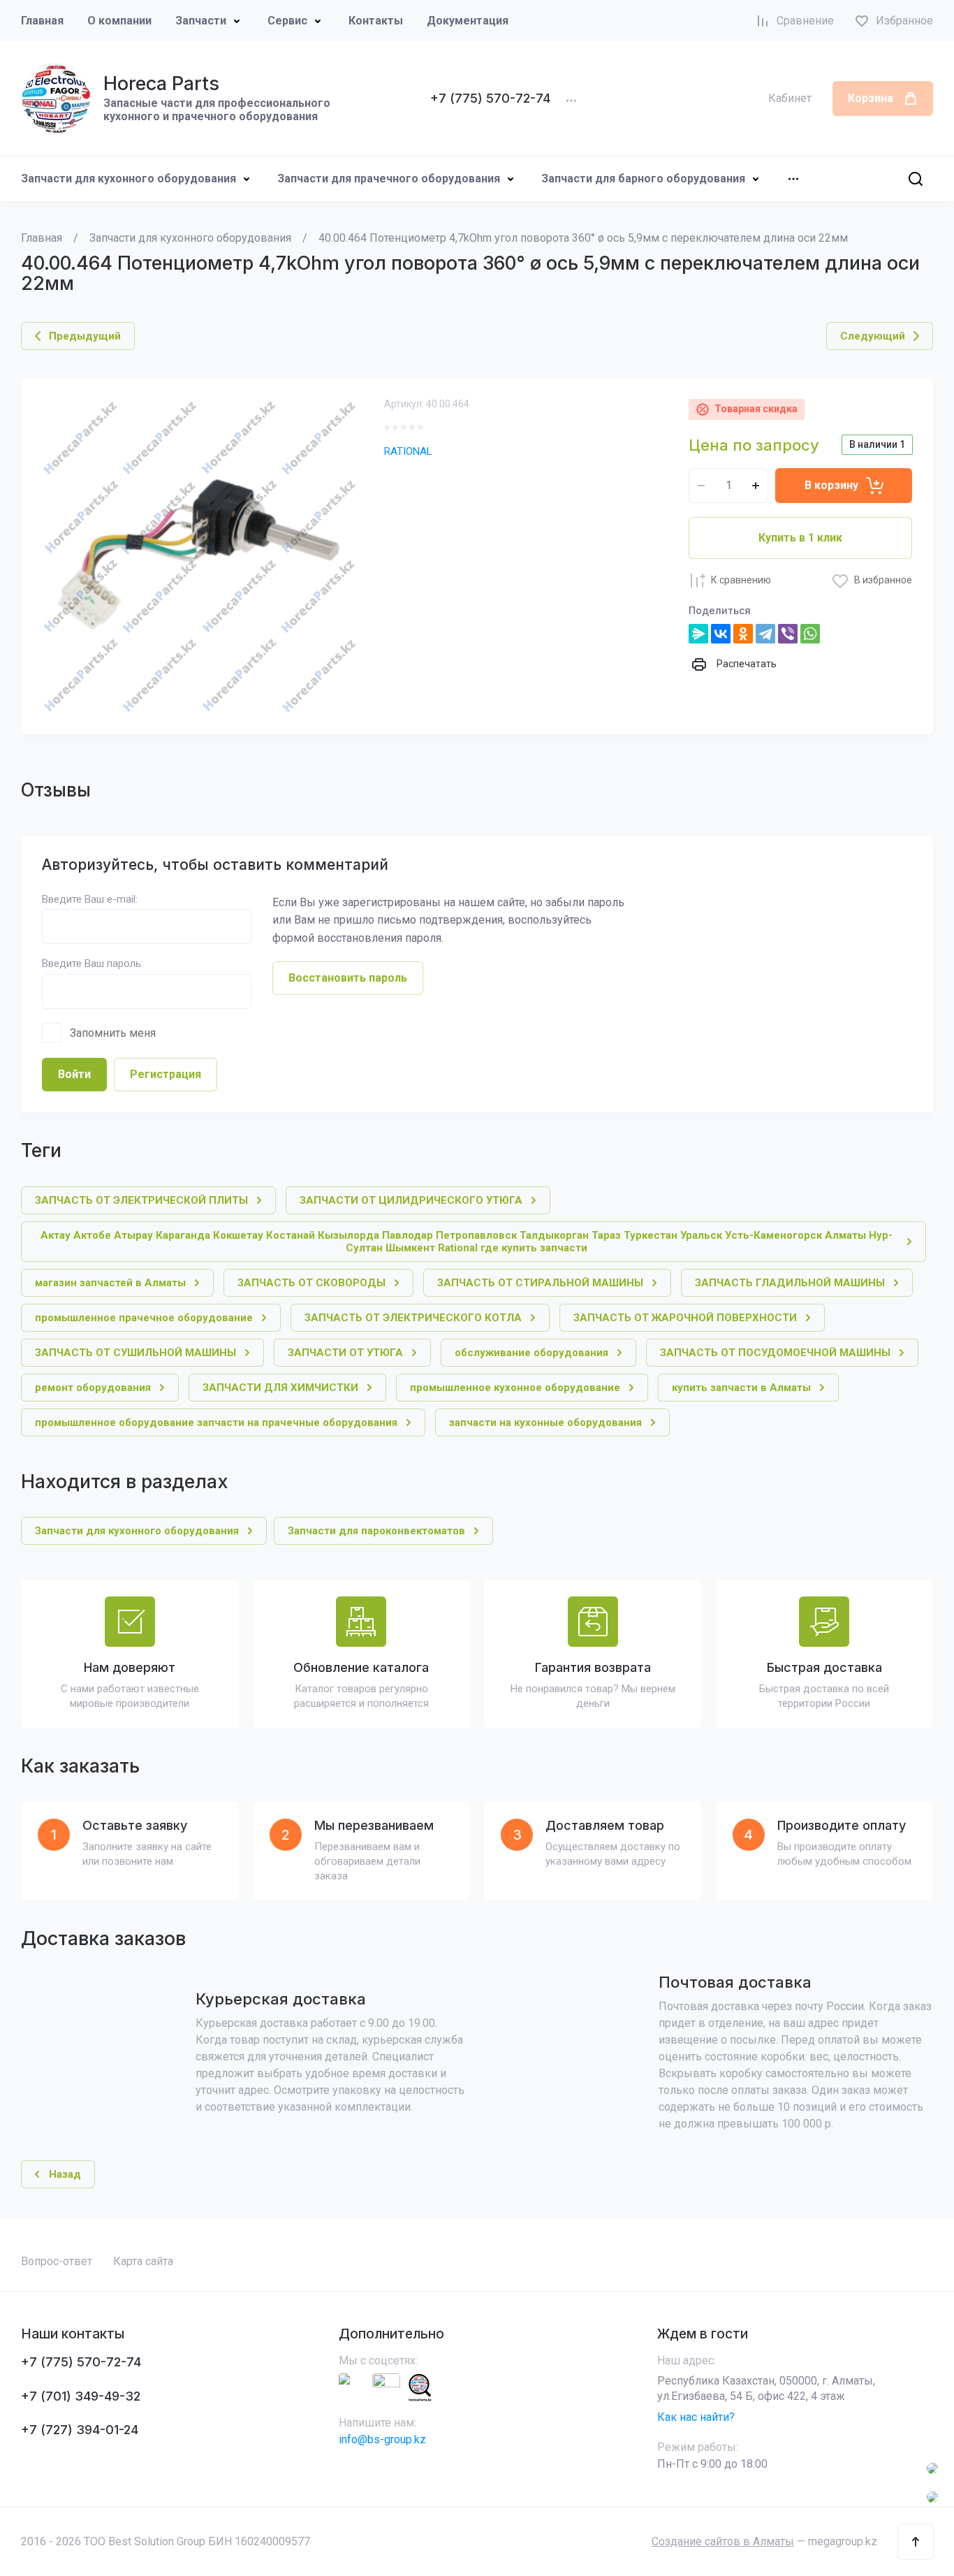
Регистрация (166, 1074)
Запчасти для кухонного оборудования (129, 179)
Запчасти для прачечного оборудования (389, 179)
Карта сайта (143, 2261)
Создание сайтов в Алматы (723, 2541)
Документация (468, 21)
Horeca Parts (161, 83)
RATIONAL (408, 451)
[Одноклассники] (743, 634)
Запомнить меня (113, 1033)
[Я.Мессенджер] (698, 634)
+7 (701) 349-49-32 (81, 2396)
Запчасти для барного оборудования (643, 179)
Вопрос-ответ (57, 2261)
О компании (119, 21)
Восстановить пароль (348, 978)
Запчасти (201, 21)
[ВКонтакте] (721, 634)
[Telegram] (765, 634)
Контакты (376, 21)
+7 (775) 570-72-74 (490, 98)
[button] (916, 2542)
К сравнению (741, 580)
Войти (74, 1074)
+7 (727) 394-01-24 (80, 2430)
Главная (42, 21)
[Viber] (788, 634)
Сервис (287, 21)
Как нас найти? (696, 2417)
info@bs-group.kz (382, 2439)
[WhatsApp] (810, 634)
